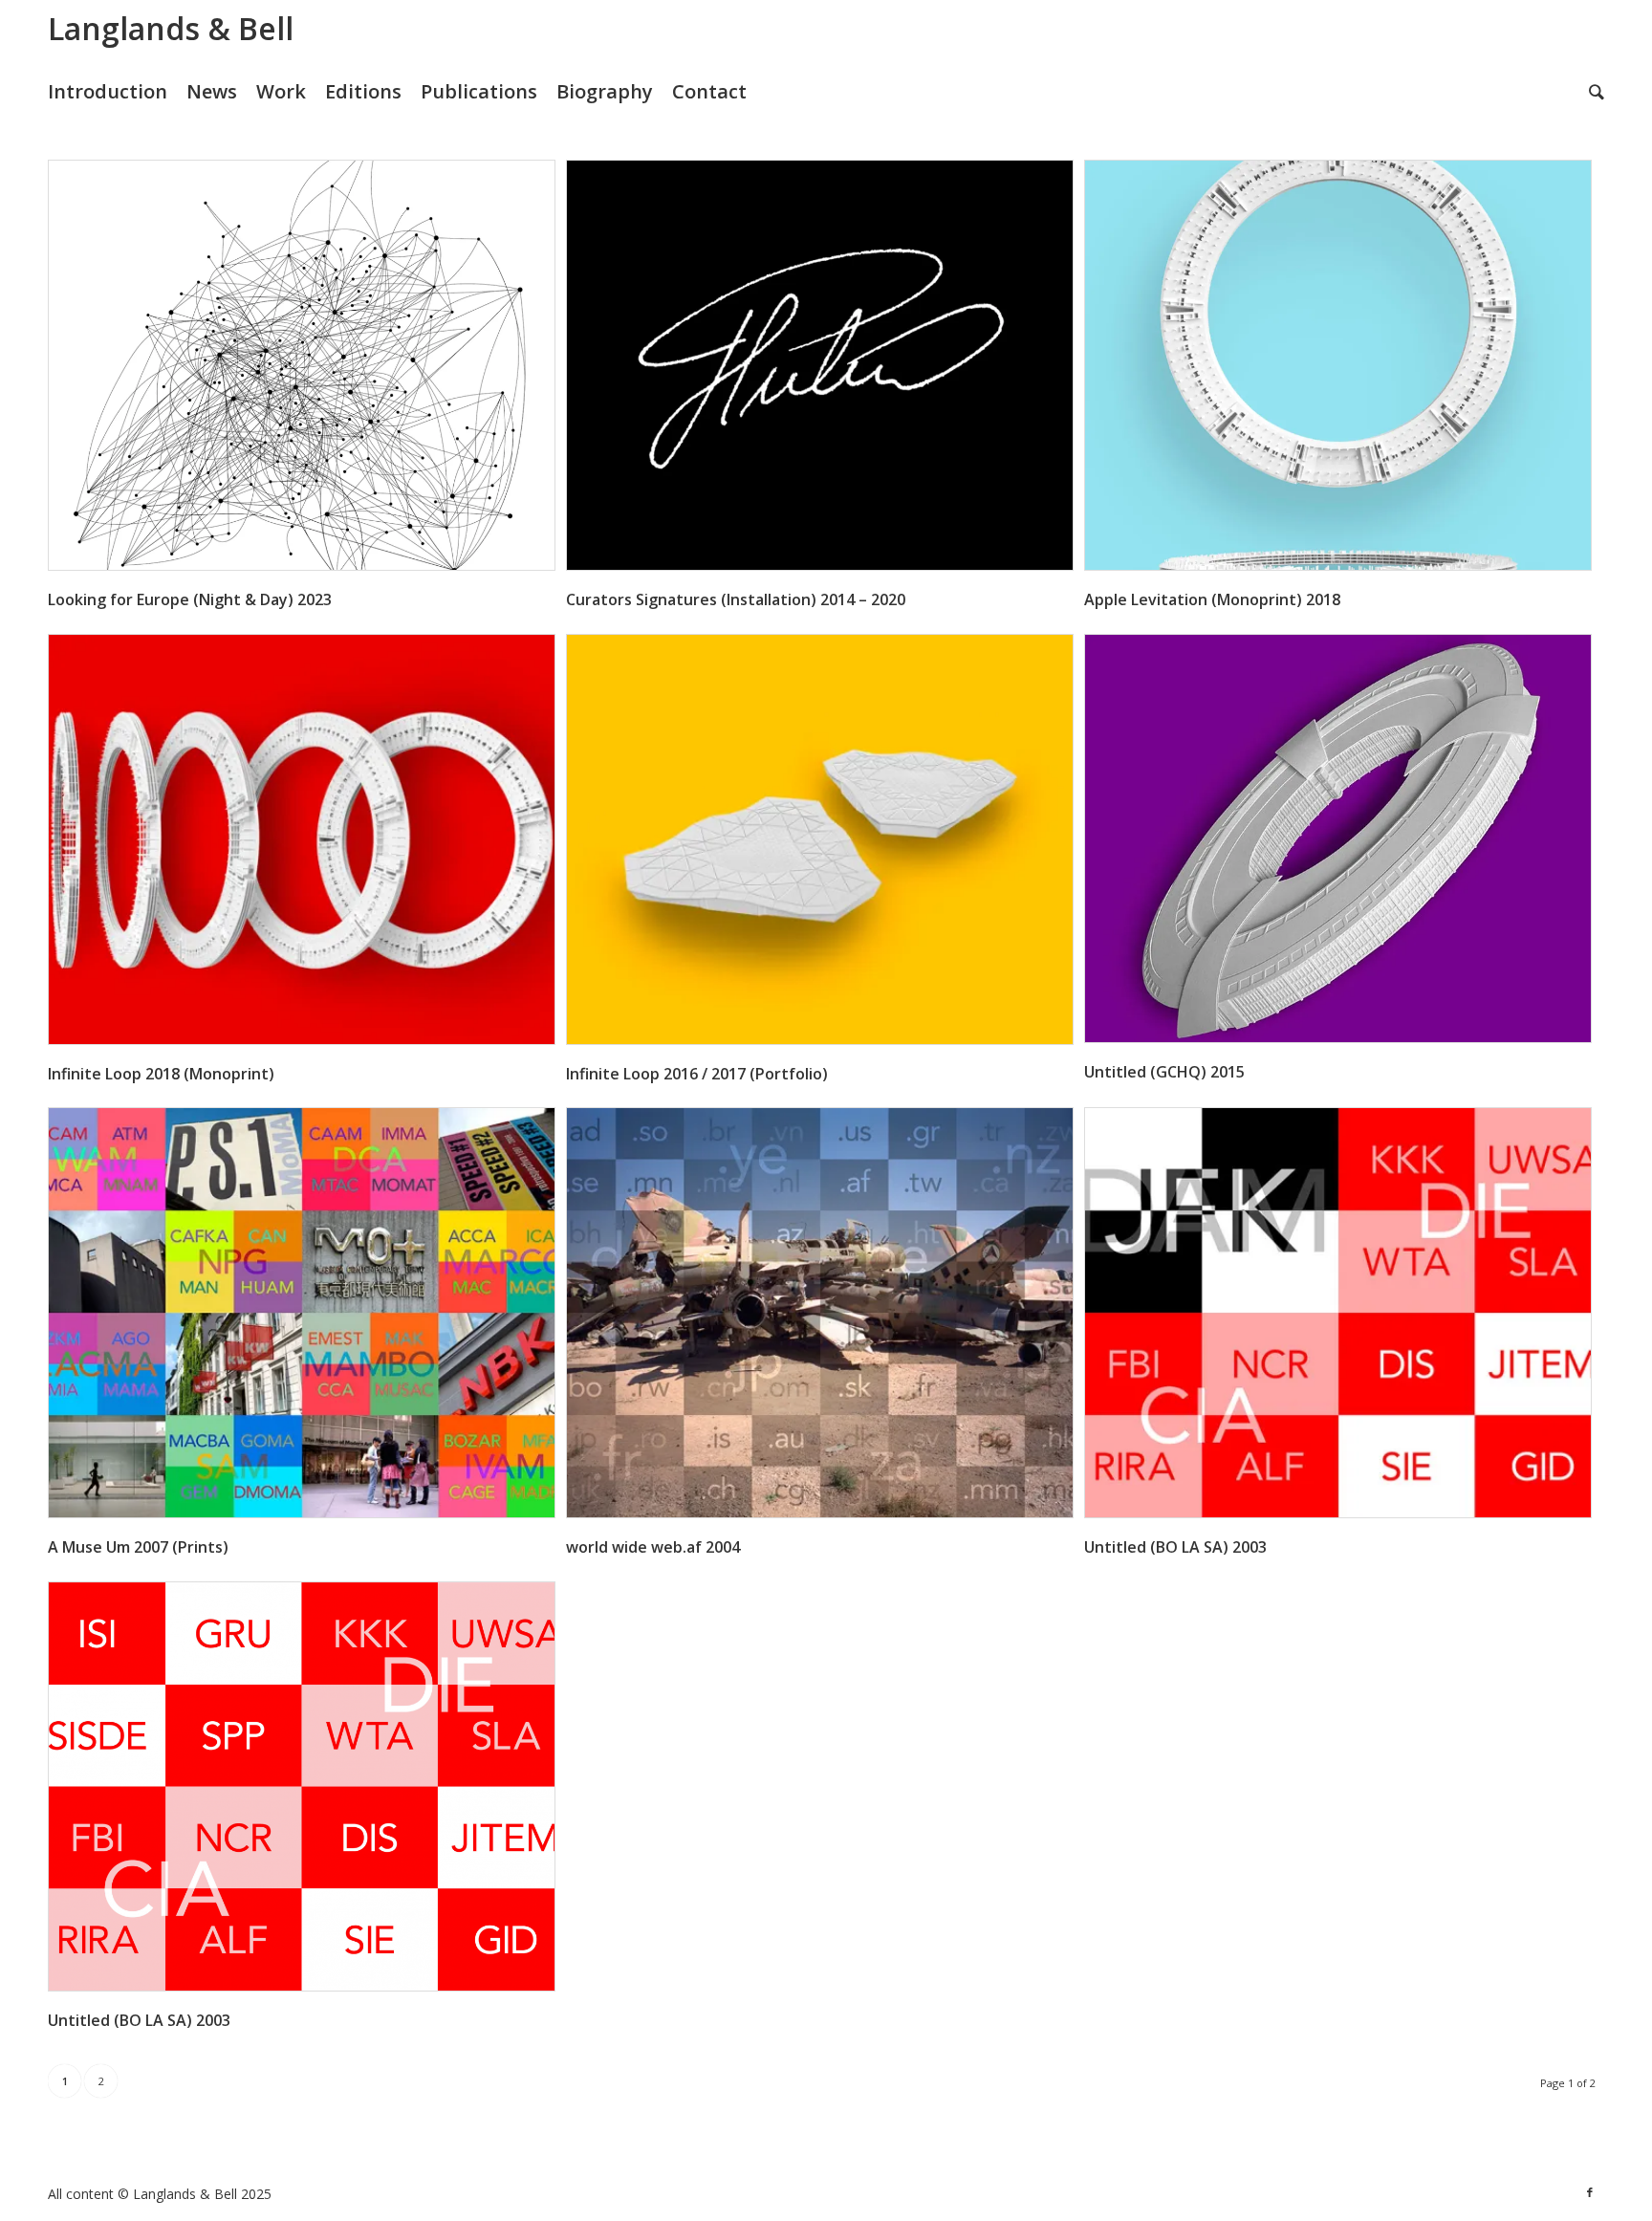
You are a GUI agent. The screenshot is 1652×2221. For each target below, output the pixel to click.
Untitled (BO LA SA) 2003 (1175, 1547)
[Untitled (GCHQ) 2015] (1338, 838)
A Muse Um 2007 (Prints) (138, 1547)
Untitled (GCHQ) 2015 (1164, 1072)
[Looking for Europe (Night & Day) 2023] (302, 365)
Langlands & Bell (171, 28)
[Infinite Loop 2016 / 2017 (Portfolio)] (820, 839)
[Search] (1597, 92)
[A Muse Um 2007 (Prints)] (302, 1313)
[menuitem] (117, 92)
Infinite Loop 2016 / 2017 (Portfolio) (697, 1074)
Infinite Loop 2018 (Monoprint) (161, 1074)
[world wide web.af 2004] (820, 1313)
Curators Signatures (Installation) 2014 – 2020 (736, 599)
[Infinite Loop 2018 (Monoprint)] (302, 839)
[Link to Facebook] (1590, 2192)
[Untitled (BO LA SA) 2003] (1338, 1313)
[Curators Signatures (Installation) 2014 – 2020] (820, 365)
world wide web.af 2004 (653, 1547)
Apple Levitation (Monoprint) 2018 (1212, 599)
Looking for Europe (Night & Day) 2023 (190, 599)
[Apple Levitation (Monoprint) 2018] (1338, 365)
